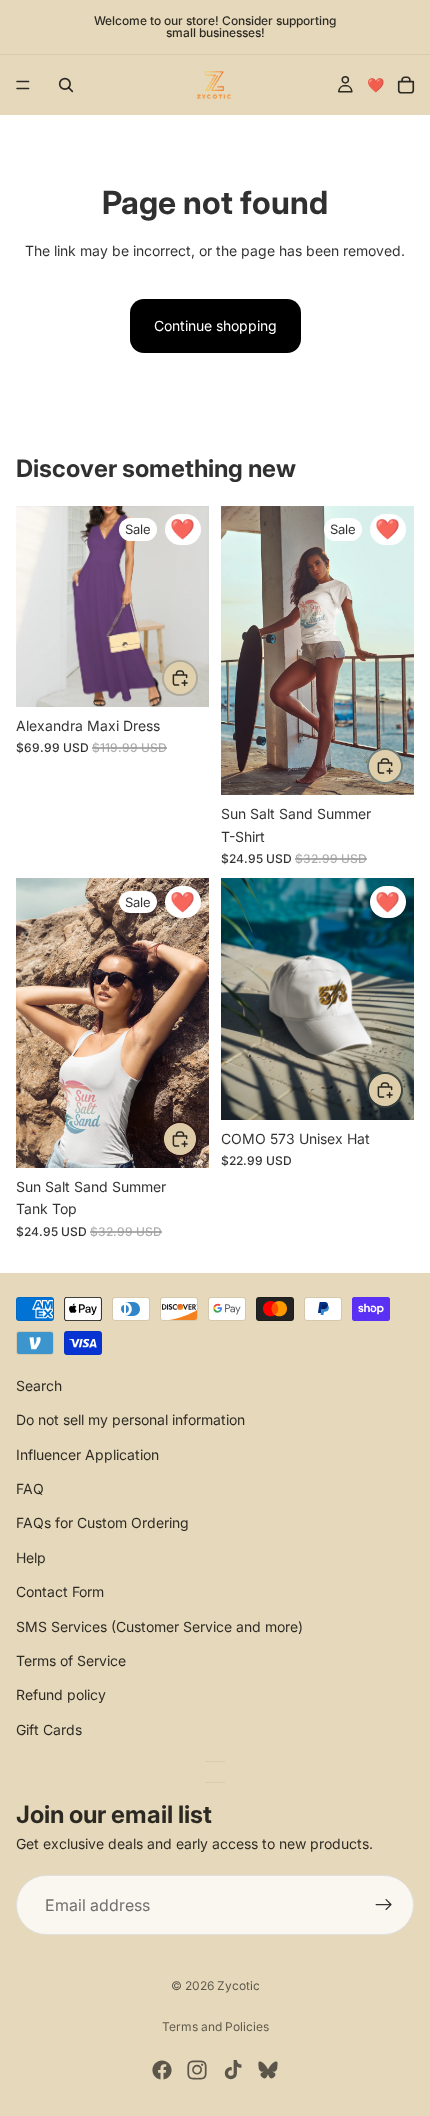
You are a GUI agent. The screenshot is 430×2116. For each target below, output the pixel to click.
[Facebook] (162, 2070)
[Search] (66, 85)
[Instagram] (197, 2070)
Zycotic (238, 1985)
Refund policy (61, 1694)
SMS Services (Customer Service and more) (159, 1625)
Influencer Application (87, 1453)
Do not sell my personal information (130, 1419)
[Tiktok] (233, 2070)
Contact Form (60, 1591)
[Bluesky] (268, 2070)
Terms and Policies (215, 2026)
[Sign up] (384, 1905)
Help (31, 1556)
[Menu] (23, 85)
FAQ (30, 1488)
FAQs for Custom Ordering (102, 1522)
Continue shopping (215, 325)
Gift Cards (49, 1728)
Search (39, 1385)
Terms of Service (71, 1660)
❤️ (375, 84)
